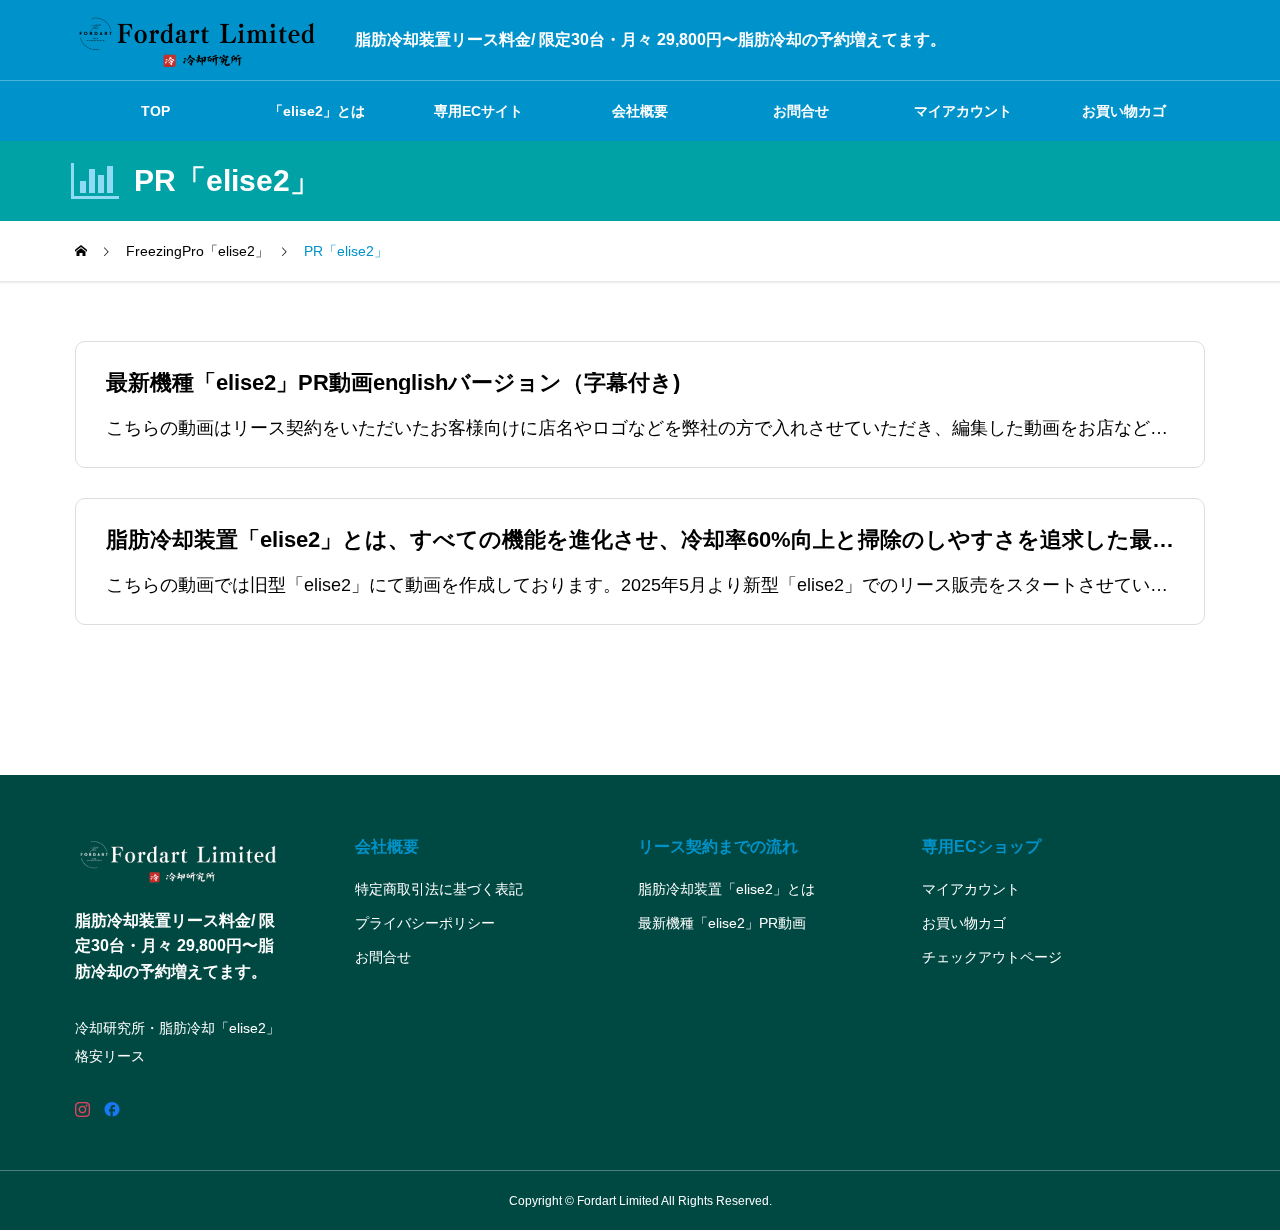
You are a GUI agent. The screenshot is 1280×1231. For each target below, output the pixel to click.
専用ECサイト (478, 111)
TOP (155, 111)
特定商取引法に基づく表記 (439, 889)
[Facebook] (112, 1110)
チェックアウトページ (992, 957)
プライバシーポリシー (425, 923)
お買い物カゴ (1124, 111)
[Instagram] (82, 1110)
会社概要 (640, 111)
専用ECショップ (981, 846)
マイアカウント (963, 111)
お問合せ (801, 111)
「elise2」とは (317, 111)
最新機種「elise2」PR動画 (722, 923)
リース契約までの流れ (718, 846)
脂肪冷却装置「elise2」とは (726, 889)
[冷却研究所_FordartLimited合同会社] (200, 40)
